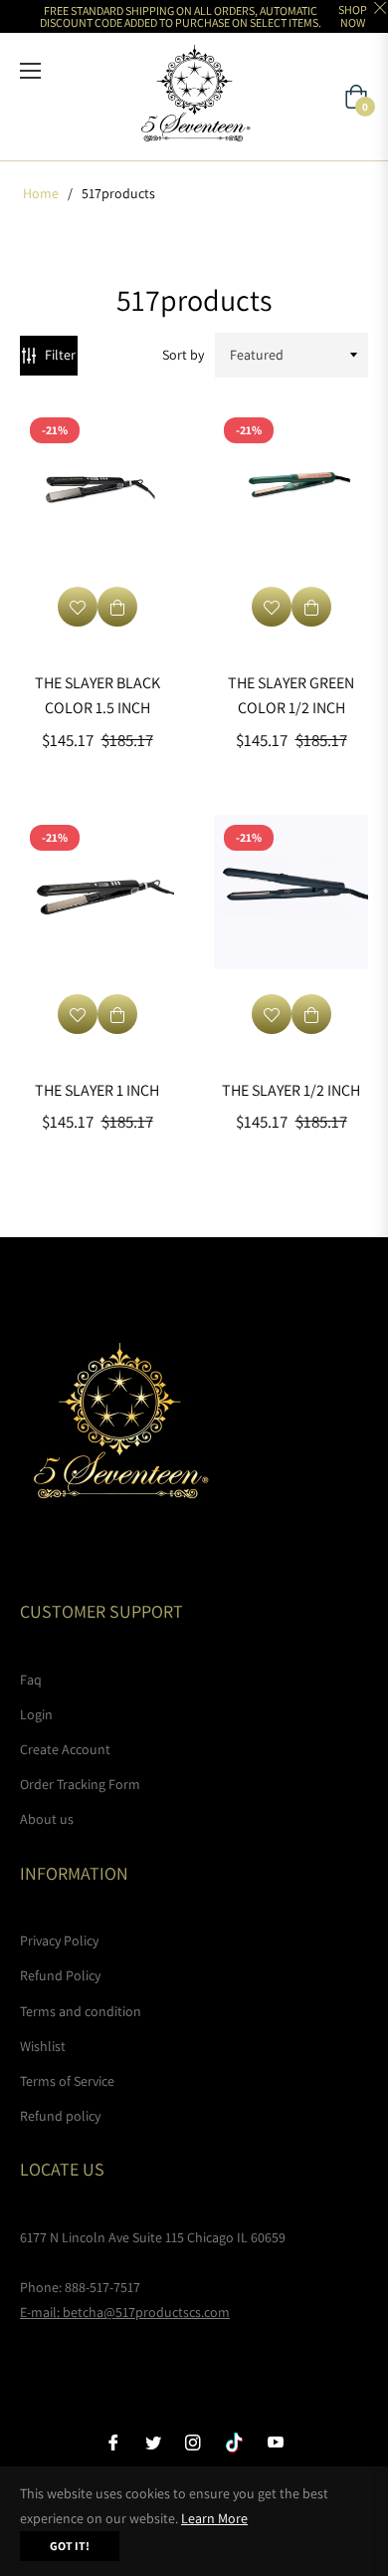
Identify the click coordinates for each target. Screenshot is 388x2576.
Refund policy (60, 2116)
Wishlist (43, 2046)
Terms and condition (81, 2011)
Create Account (65, 1749)
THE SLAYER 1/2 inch (291, 1090)
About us (47, 1819)
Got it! (70, 2546)
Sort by (183, 355)
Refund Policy (60, 1975)
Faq (31, 1679)
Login (36, 1714)
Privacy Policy (59, 1940)
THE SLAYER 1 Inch (97, 1090)
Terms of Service (67, 2081)
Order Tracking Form (80, 1784)
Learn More (214, 2518)
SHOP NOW (353, 16)
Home (41, 193)
